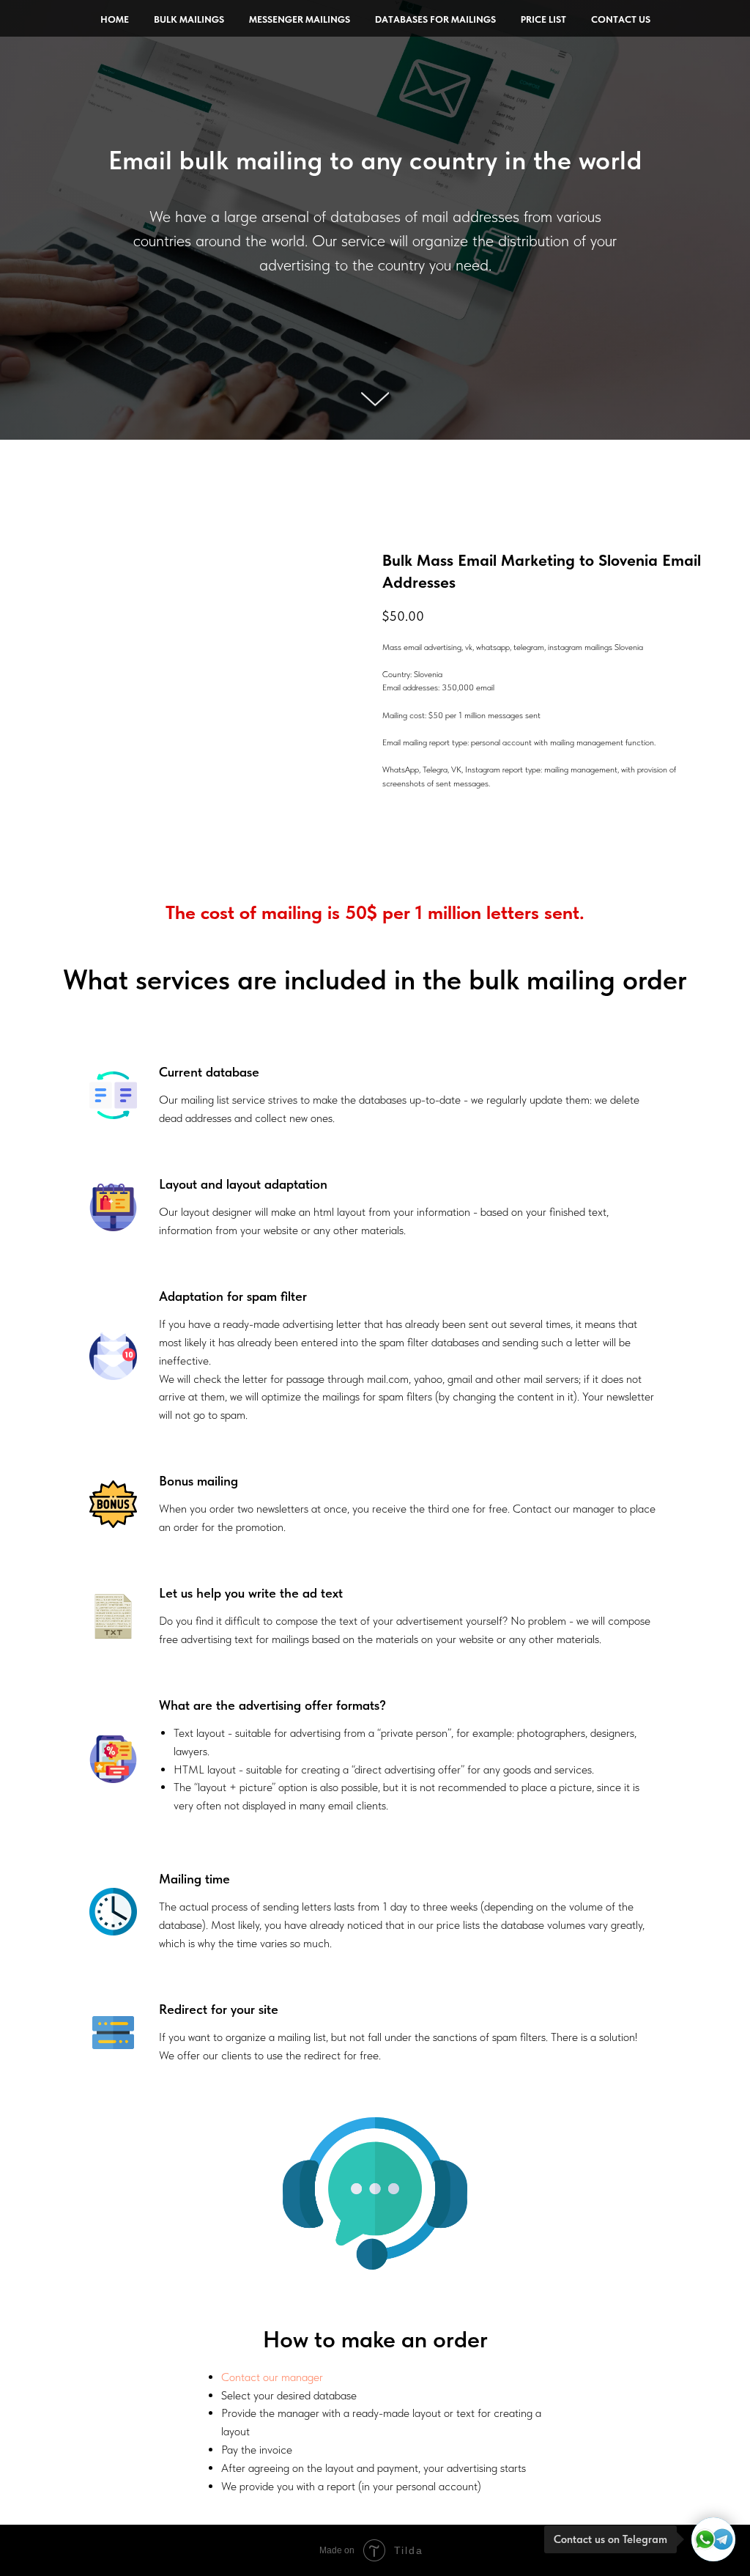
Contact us (621, 19)
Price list (543, 19)
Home (115, 19)
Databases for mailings (435, 19)
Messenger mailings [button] (300, 19)
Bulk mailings (189, 19)
